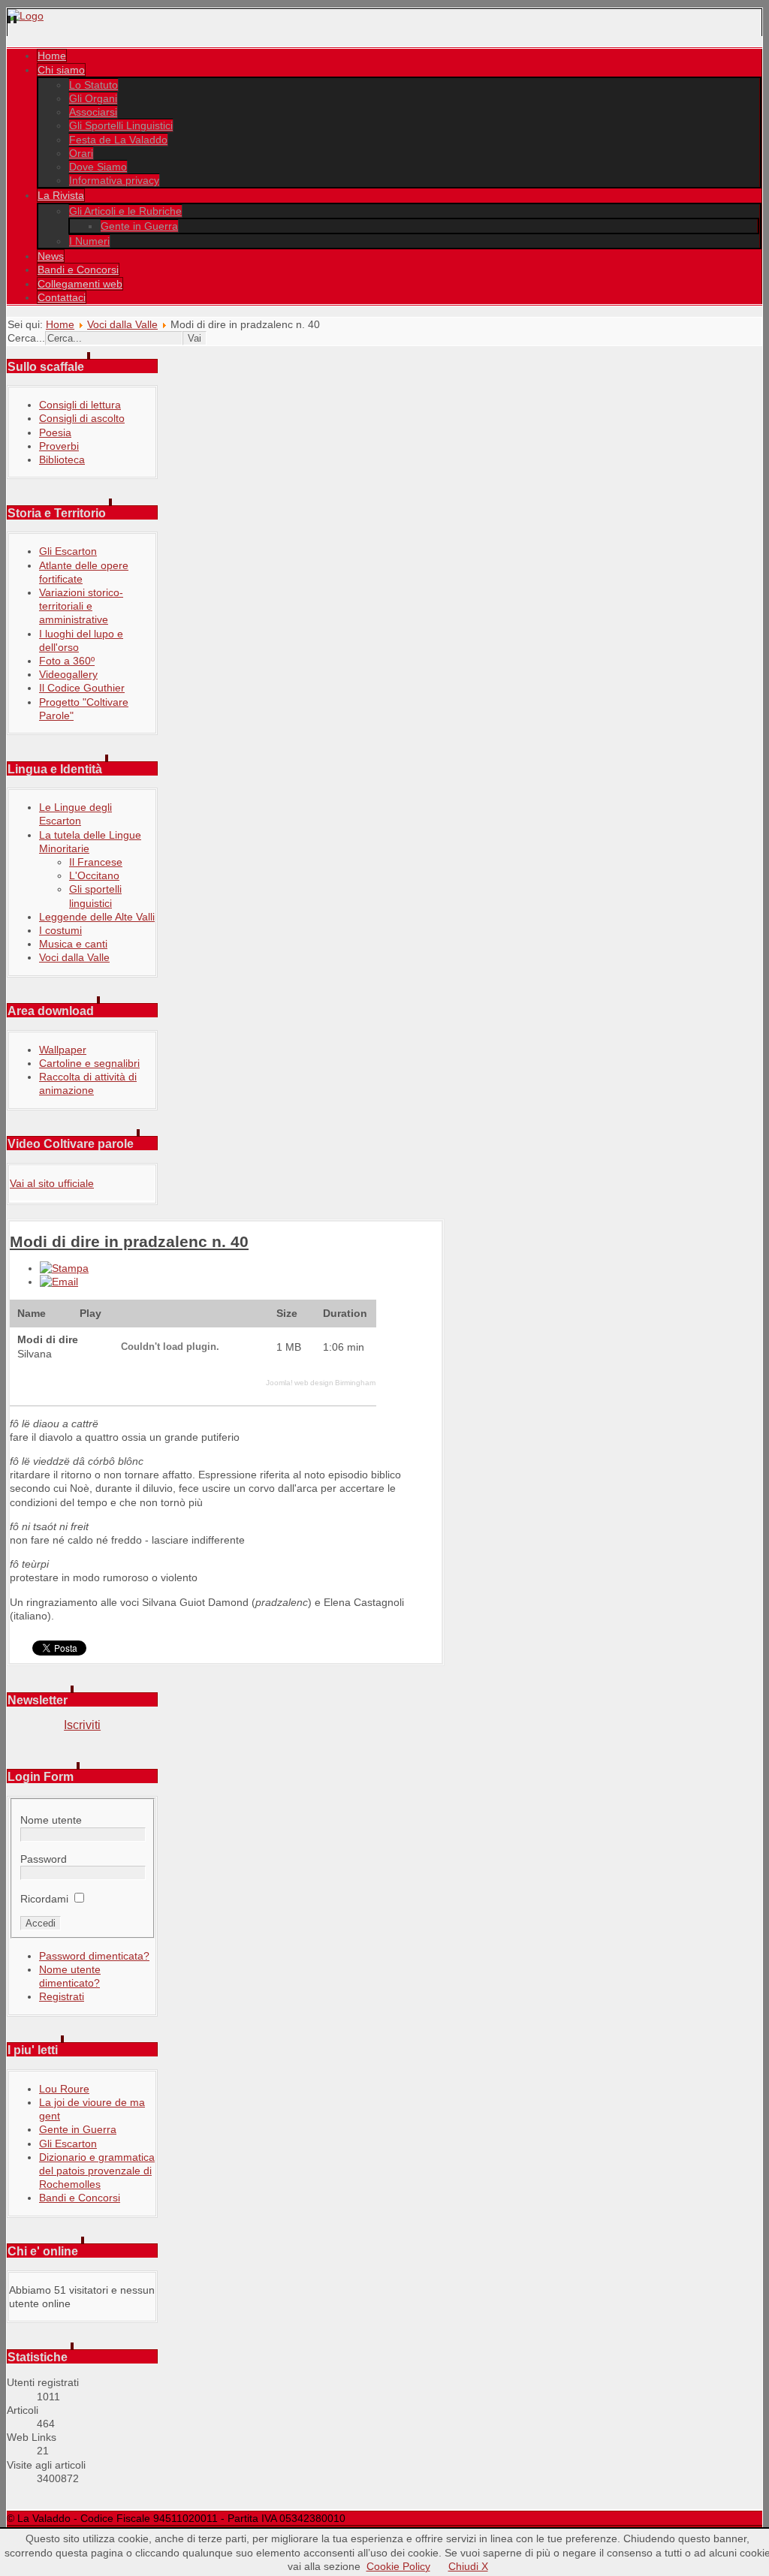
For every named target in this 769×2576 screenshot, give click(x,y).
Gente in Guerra (139, 226)
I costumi (60, 930)
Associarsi (93, 112)
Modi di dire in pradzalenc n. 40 (129, 1241)
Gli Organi (93, 98)
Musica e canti (73, 944)
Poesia (55, 432)
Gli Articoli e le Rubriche (125, 211)
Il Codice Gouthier (82, 688)
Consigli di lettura (80, 405)
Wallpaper (63, 1050)
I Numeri (89, 241)
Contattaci (62, 297)
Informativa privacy (114, 180)
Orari (81, 153)
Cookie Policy (398, 2566)
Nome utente (51, 1820)
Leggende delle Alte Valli (97, 917)
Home (52, 56)
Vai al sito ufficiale (52, 1183)
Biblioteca (62, 459)
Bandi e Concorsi (78, 270)
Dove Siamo (98, 167)
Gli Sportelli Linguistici (121, 125)
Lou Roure (64, 2089)
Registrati (62, 1996)
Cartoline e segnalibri (89, 1063)
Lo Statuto (93, 85)
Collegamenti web (80, 284)
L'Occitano (94, 875)
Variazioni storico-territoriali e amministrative (81, 606)
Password (44, 1859)
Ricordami (44, 1899)
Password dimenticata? (94, 1956)
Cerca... (26, 338)
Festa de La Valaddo (118, 140)
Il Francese (96, 862)
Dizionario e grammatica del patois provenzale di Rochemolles (97, 2171)
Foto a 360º (67, 661)
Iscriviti (82, 1725)
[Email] (59, 1282)
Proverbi (59, 446)
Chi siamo (61, 70)
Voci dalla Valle (122, 324)
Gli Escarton (68, 551)
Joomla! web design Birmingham (321, 1383)
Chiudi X (468, 2566)
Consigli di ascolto (82, 418)
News (51, 256)
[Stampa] (64, 1268)
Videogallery (68, 674)
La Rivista (61, 195)
